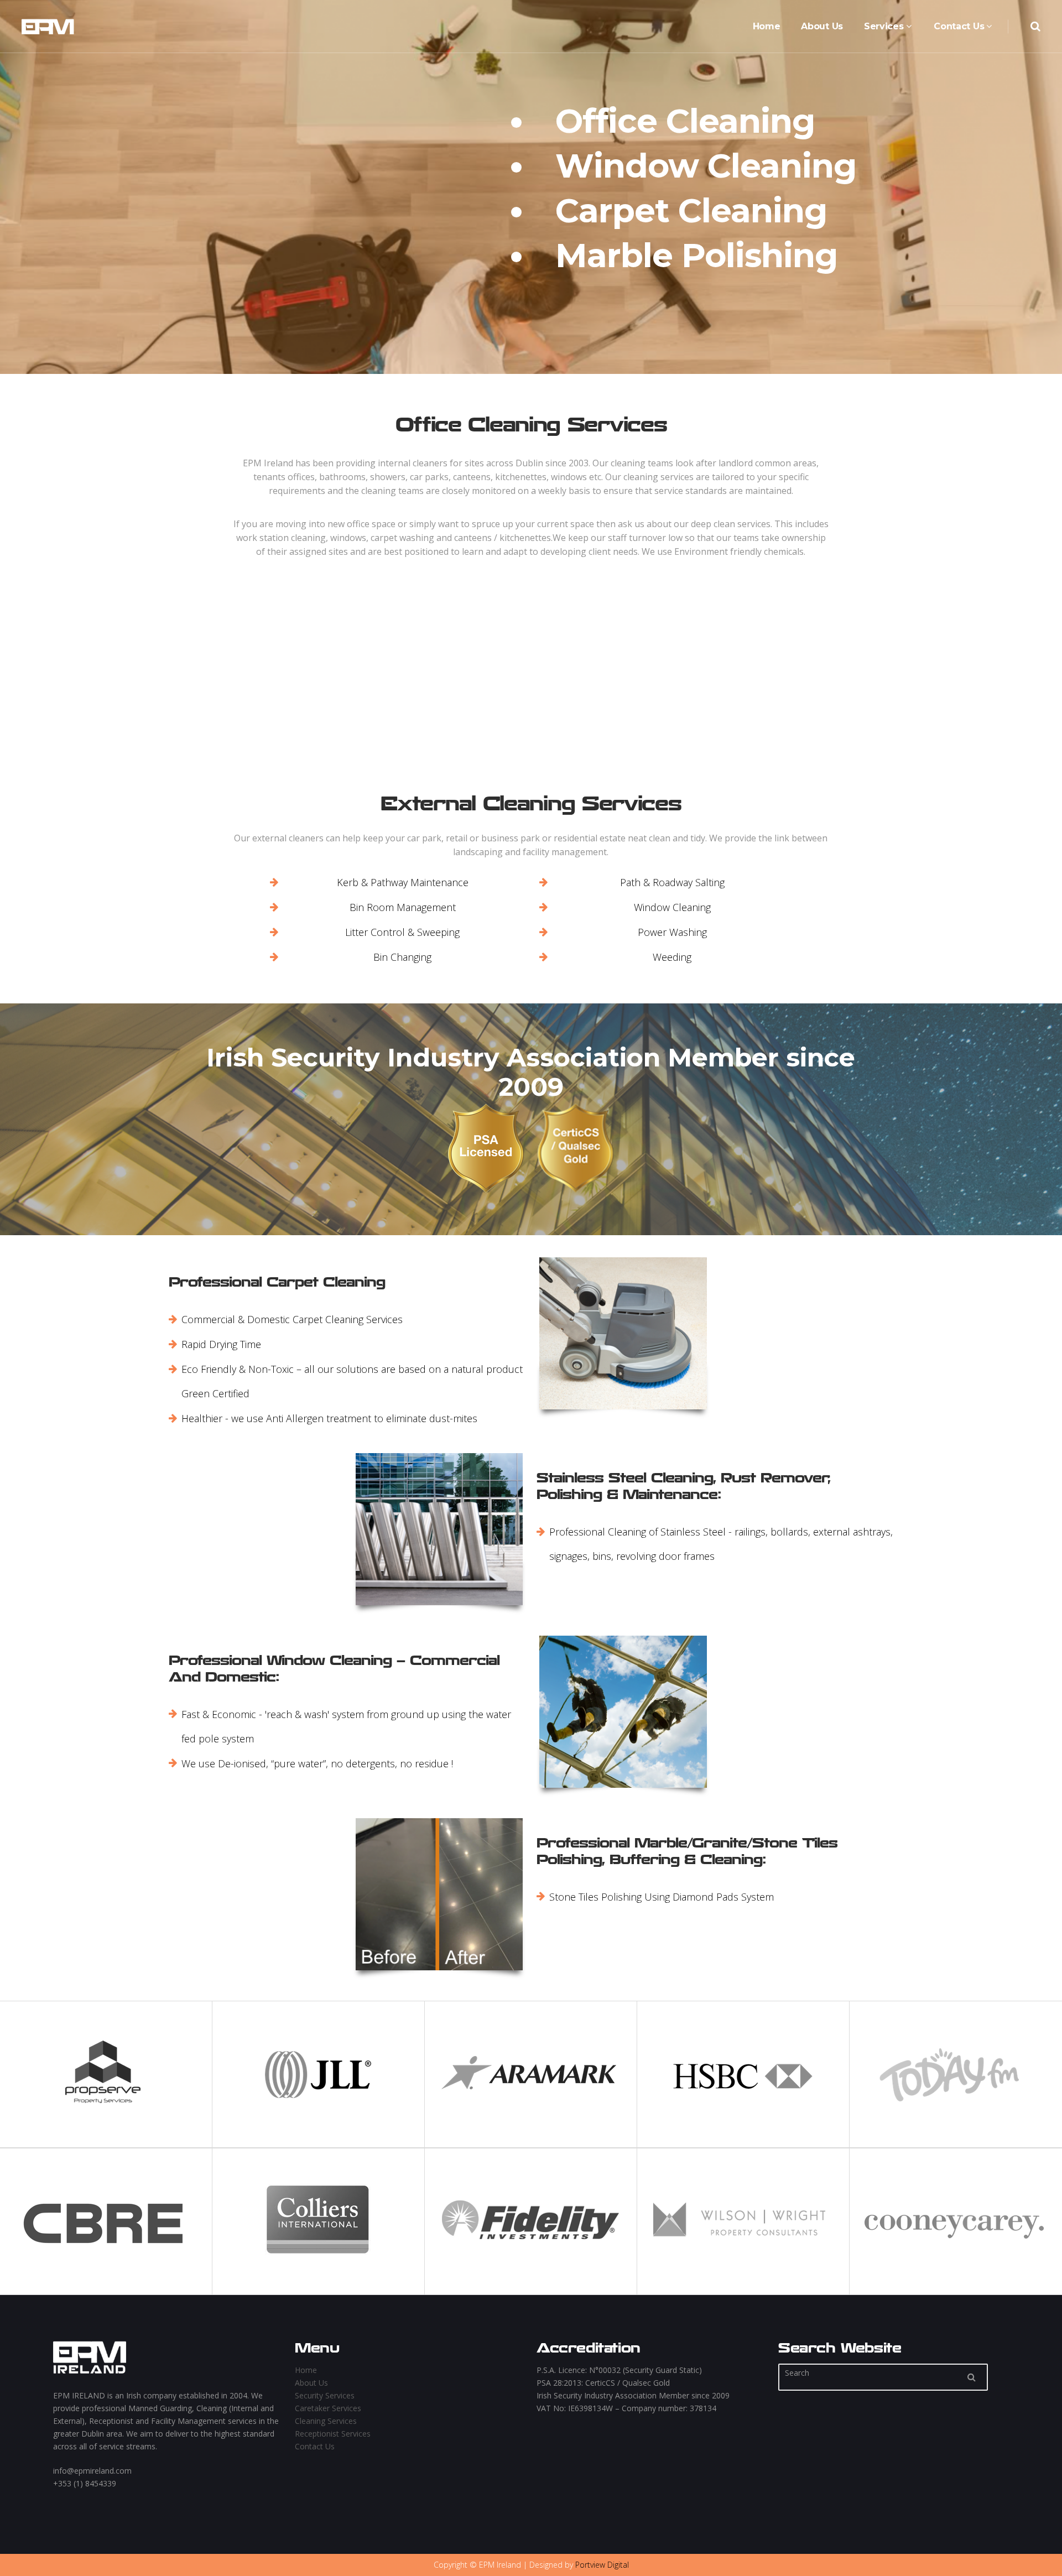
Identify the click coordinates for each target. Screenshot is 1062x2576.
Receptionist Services (333, 2434)
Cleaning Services (326, 2421)
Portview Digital (602, 2565)
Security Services (325, 2395)
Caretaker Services (328, 2408)
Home (306, 2370)
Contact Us (315, 2446)
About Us (311, 2383)
